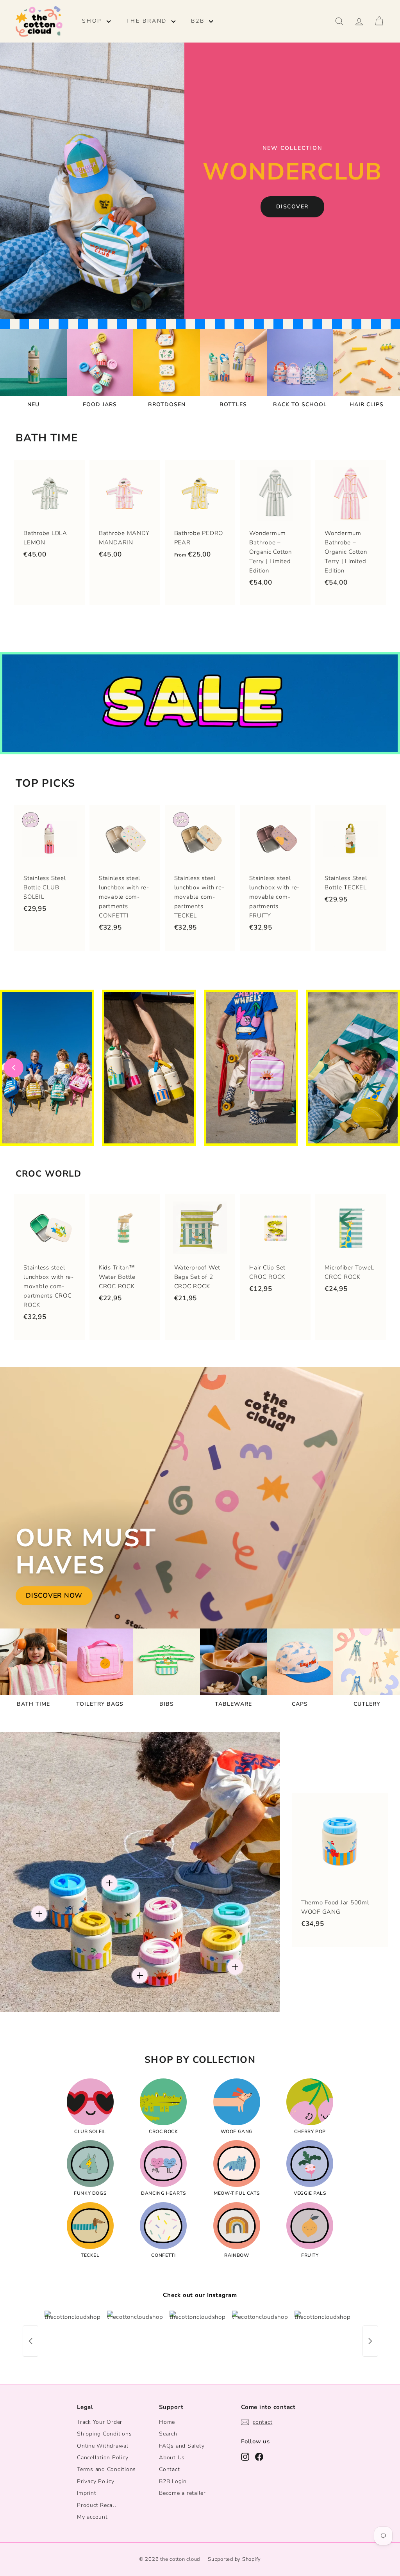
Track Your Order (100, 2422)
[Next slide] (386, 1068)
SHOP (93, 21)
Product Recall (97, 2505)
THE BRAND (148, 21)
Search (168, 2434)
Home (167, 2422)
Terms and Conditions (106, 2469)
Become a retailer (182, 2493)
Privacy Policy (96, 2481)
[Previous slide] (14, 1068)
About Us (172, 2458)
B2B (199, 21)
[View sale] (200, 703)
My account (92, 2517)
